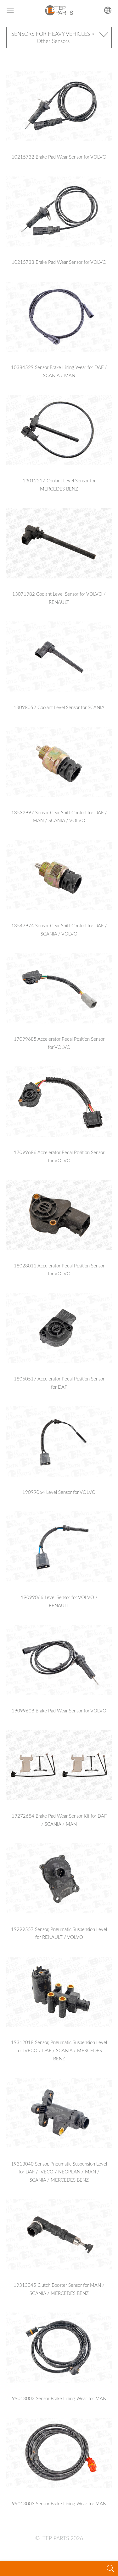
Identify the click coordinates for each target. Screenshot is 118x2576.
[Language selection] (108, 10)
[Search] (110, 2568)
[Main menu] (10, 10)
